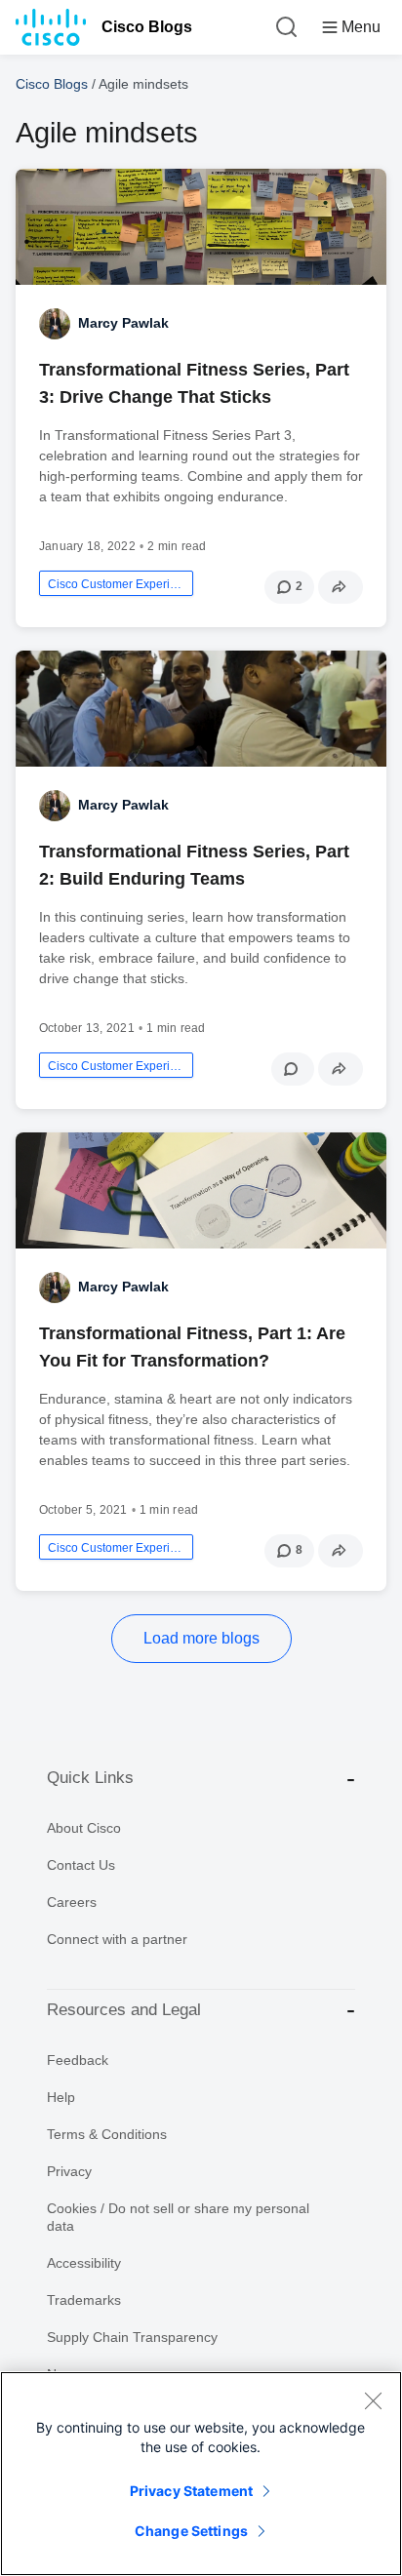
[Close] (373, 2400)
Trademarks (84, 2300)
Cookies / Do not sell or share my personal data (178, 2217)
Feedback (78, 2060)
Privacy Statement (191, 2491)
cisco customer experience (116, 584)
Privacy (69, 2171)
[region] (201, 2474)
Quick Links (90, 1778)
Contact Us (81, 1865)
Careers (72, 1902)
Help (61, 2097)
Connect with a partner (117, 1939)
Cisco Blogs (147, 27)
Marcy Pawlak (123, 323)
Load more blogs (201, 1638)
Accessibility (84, 2263)
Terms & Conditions (107, 2134)
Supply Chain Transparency (132, 2337)
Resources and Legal (124, 2010)
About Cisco (84, 1828)
